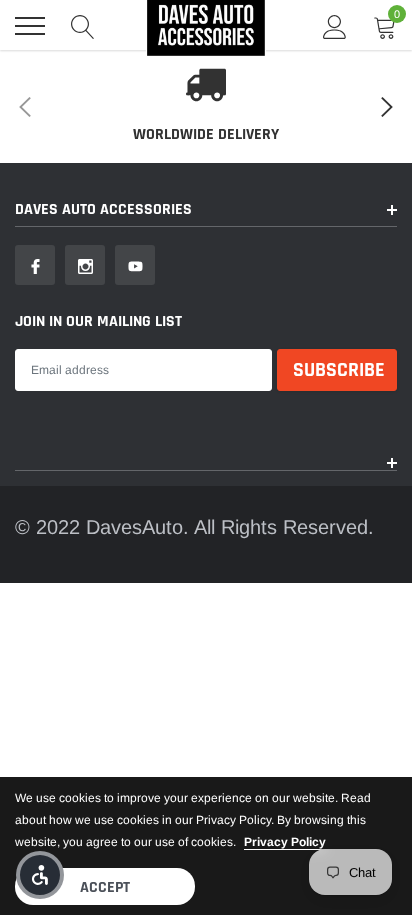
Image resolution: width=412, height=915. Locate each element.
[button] (40, 875)
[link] (35, 265)
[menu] (30, 26)
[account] (335, 26)
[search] (83, 26)
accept (105, 887)
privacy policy (285, 842)
